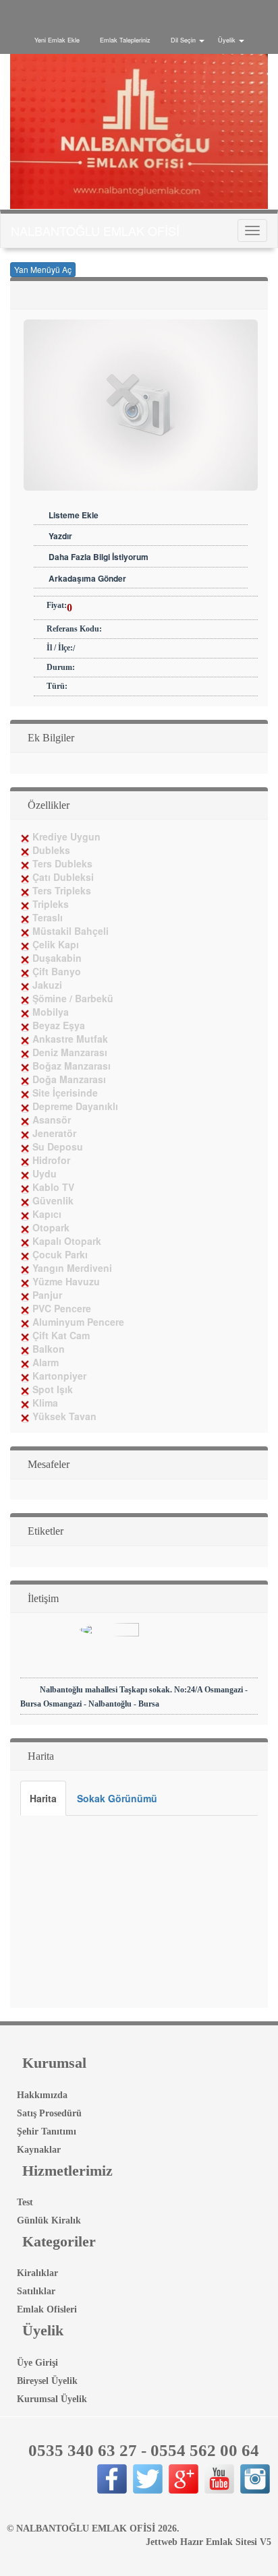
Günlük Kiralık (48, 2220)
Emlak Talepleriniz (125, 40)
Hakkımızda (41, 2095)
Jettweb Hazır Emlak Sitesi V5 (208, 2542)
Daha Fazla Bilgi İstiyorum (99, 557)
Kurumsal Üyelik (51, 2399)
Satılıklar (35, 2291)
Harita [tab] (43, 1798)
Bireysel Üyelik (46, 2381)
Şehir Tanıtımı (45, 2132)
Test (24, 2202)
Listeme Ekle (74, 515)
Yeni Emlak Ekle (57, 40)
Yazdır (60, 536)
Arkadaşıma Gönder (87, 578)
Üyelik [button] (227, 40)
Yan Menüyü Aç (43, 269)
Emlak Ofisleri (46, 2309)
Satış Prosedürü (48, 2113)
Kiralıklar (36, 2273)
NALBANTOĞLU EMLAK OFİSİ (95, 231)
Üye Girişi (36, 2363)
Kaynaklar (37, 2150)
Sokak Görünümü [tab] (117, 1798)
